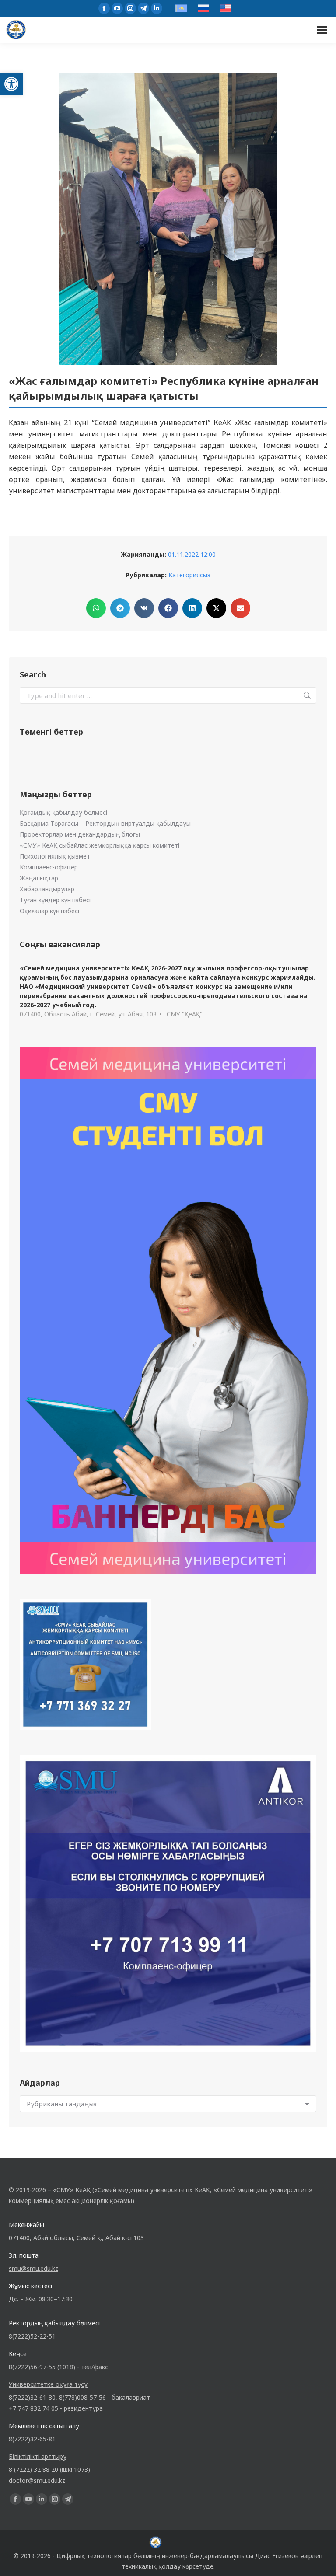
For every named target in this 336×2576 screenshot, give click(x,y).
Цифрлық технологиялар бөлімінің (108, 2556)
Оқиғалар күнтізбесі (49, 911)
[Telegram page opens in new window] (143, 8)
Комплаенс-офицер (49, 867)
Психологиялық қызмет (55, 856)
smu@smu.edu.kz (33, 2268)
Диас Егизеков (277, 2556)
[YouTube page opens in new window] (117, 8)
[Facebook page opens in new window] (104, 8)
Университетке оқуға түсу (48, 2384)
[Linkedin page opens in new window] (157, 8)
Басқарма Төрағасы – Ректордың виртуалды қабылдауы (105, 823)
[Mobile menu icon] (322, 30)
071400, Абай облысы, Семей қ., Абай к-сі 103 (76, 2238)
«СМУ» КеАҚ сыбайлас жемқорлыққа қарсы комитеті (100, 845)
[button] (11, 84)
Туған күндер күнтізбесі (55, 900)
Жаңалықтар (39, 878)
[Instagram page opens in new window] (130, 8)
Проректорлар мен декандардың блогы (80, 834)
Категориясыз (189, 575)
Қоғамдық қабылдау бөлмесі (63, 812)
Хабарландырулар (47, 889)
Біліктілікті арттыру (38, 2456)
